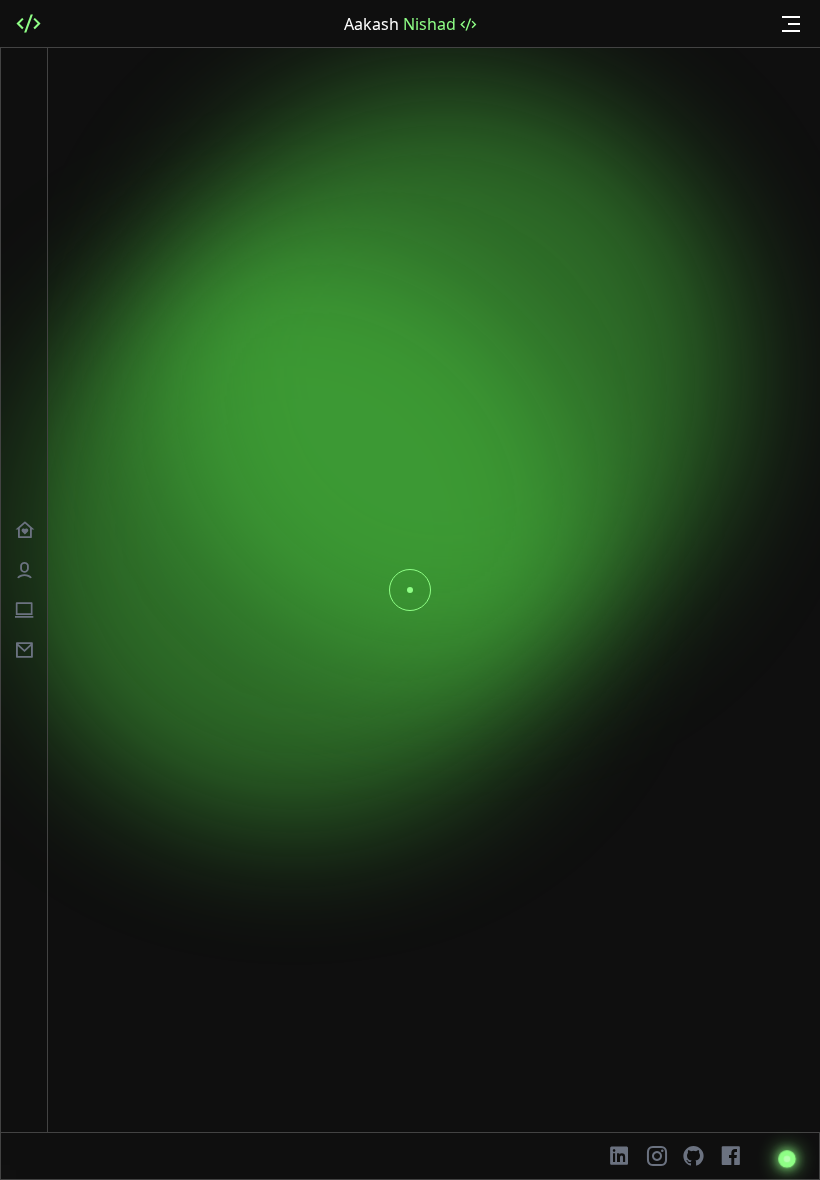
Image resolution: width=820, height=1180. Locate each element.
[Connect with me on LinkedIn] (619, 1156)
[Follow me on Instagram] (656, 1156)
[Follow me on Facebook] (730, 1156)
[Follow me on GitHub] (693, 1156)
